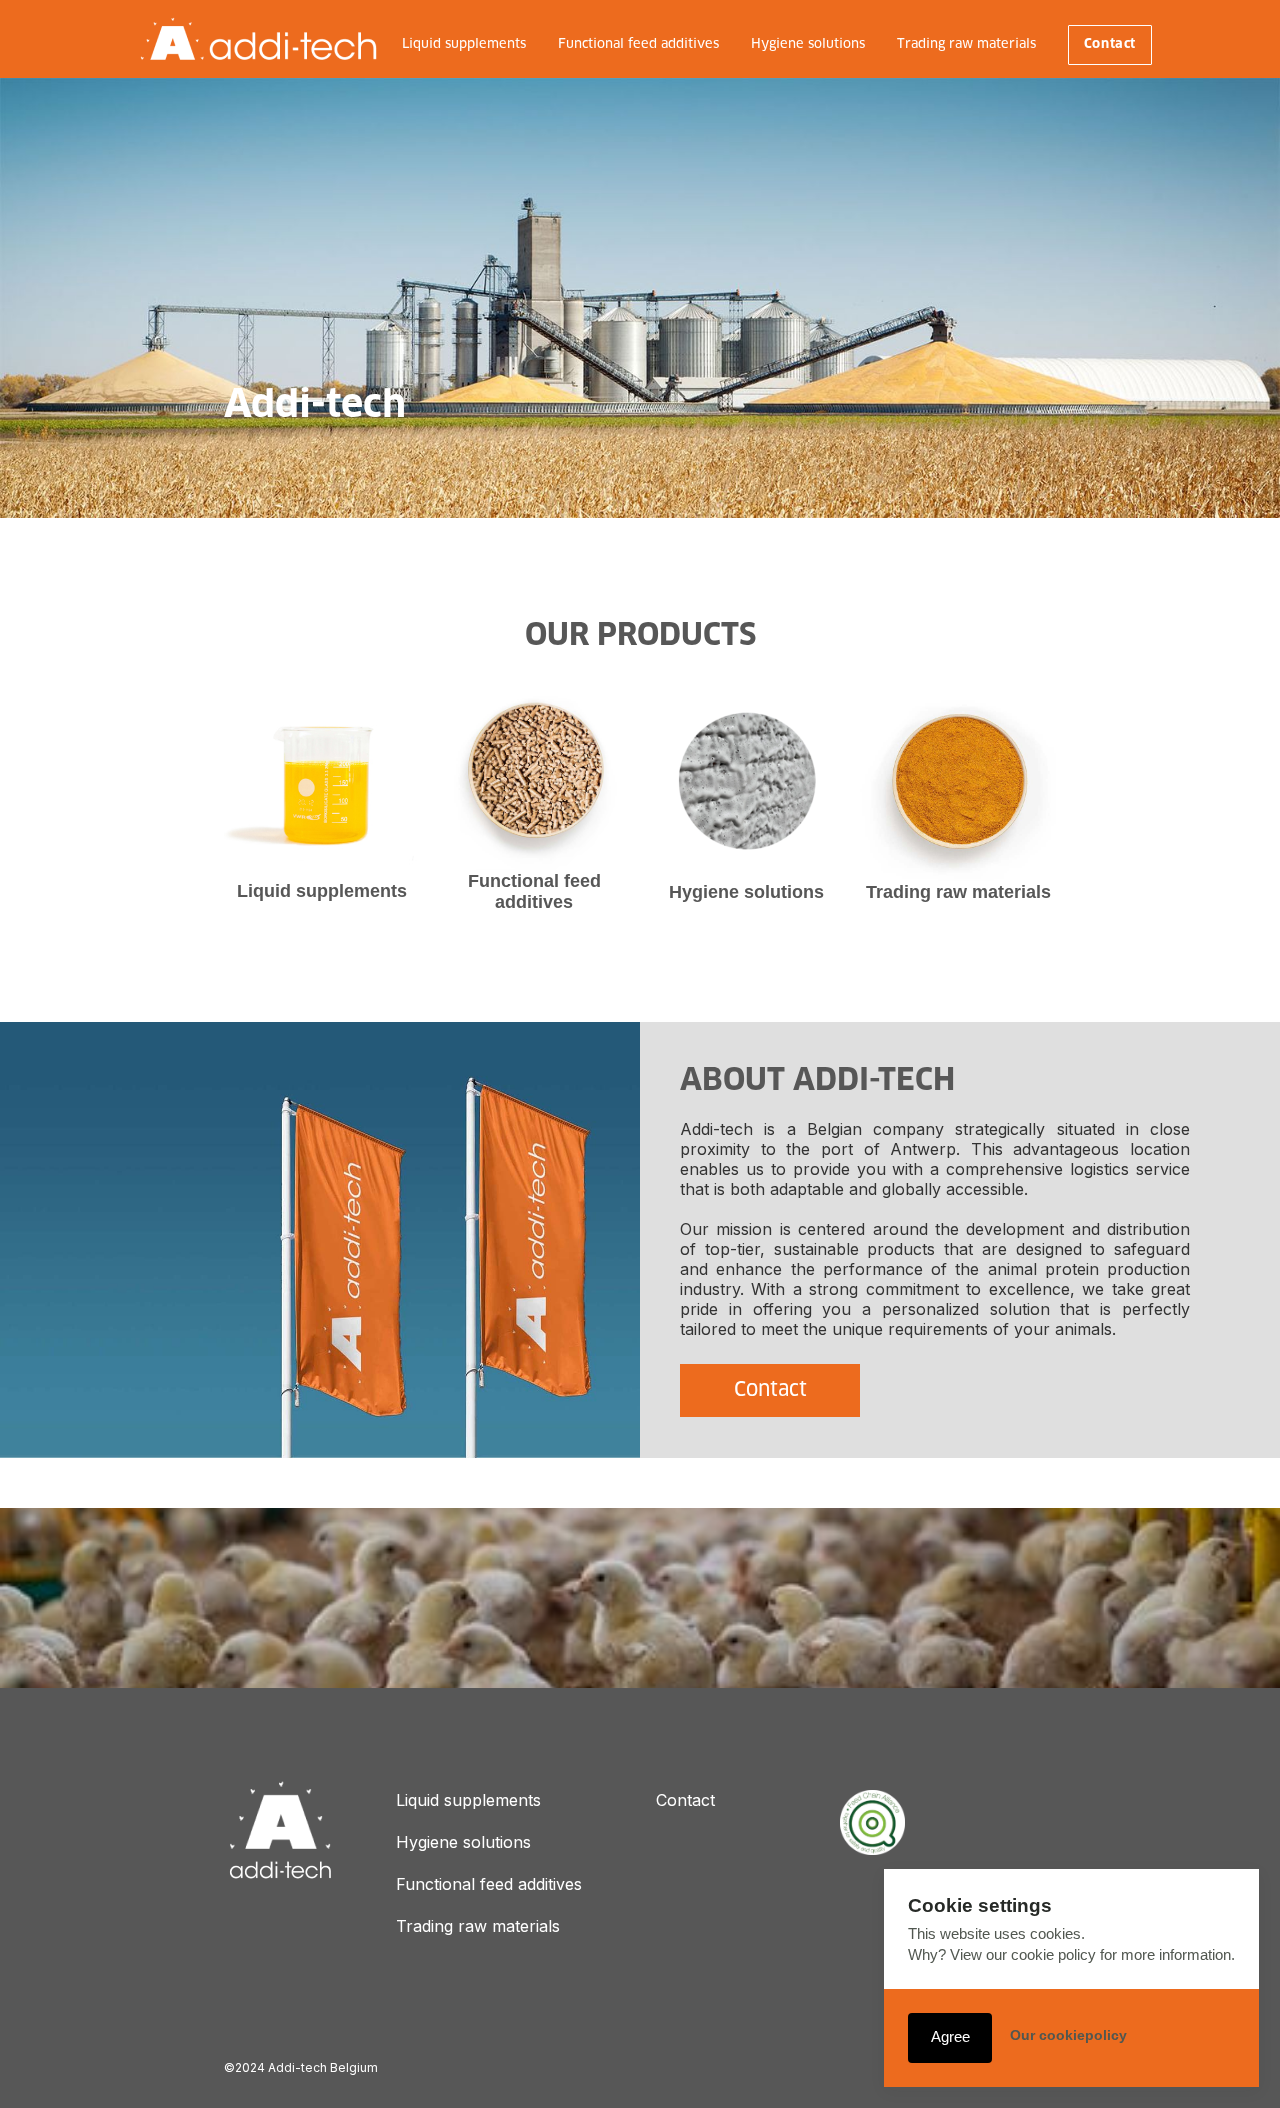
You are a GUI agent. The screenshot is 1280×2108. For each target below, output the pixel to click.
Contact (1110, 44)
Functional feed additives (638, 44)
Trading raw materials (966, 44)
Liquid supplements (464, 44)
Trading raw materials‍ (478, 1926)
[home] (258, 39)
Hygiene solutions (808, 44)
